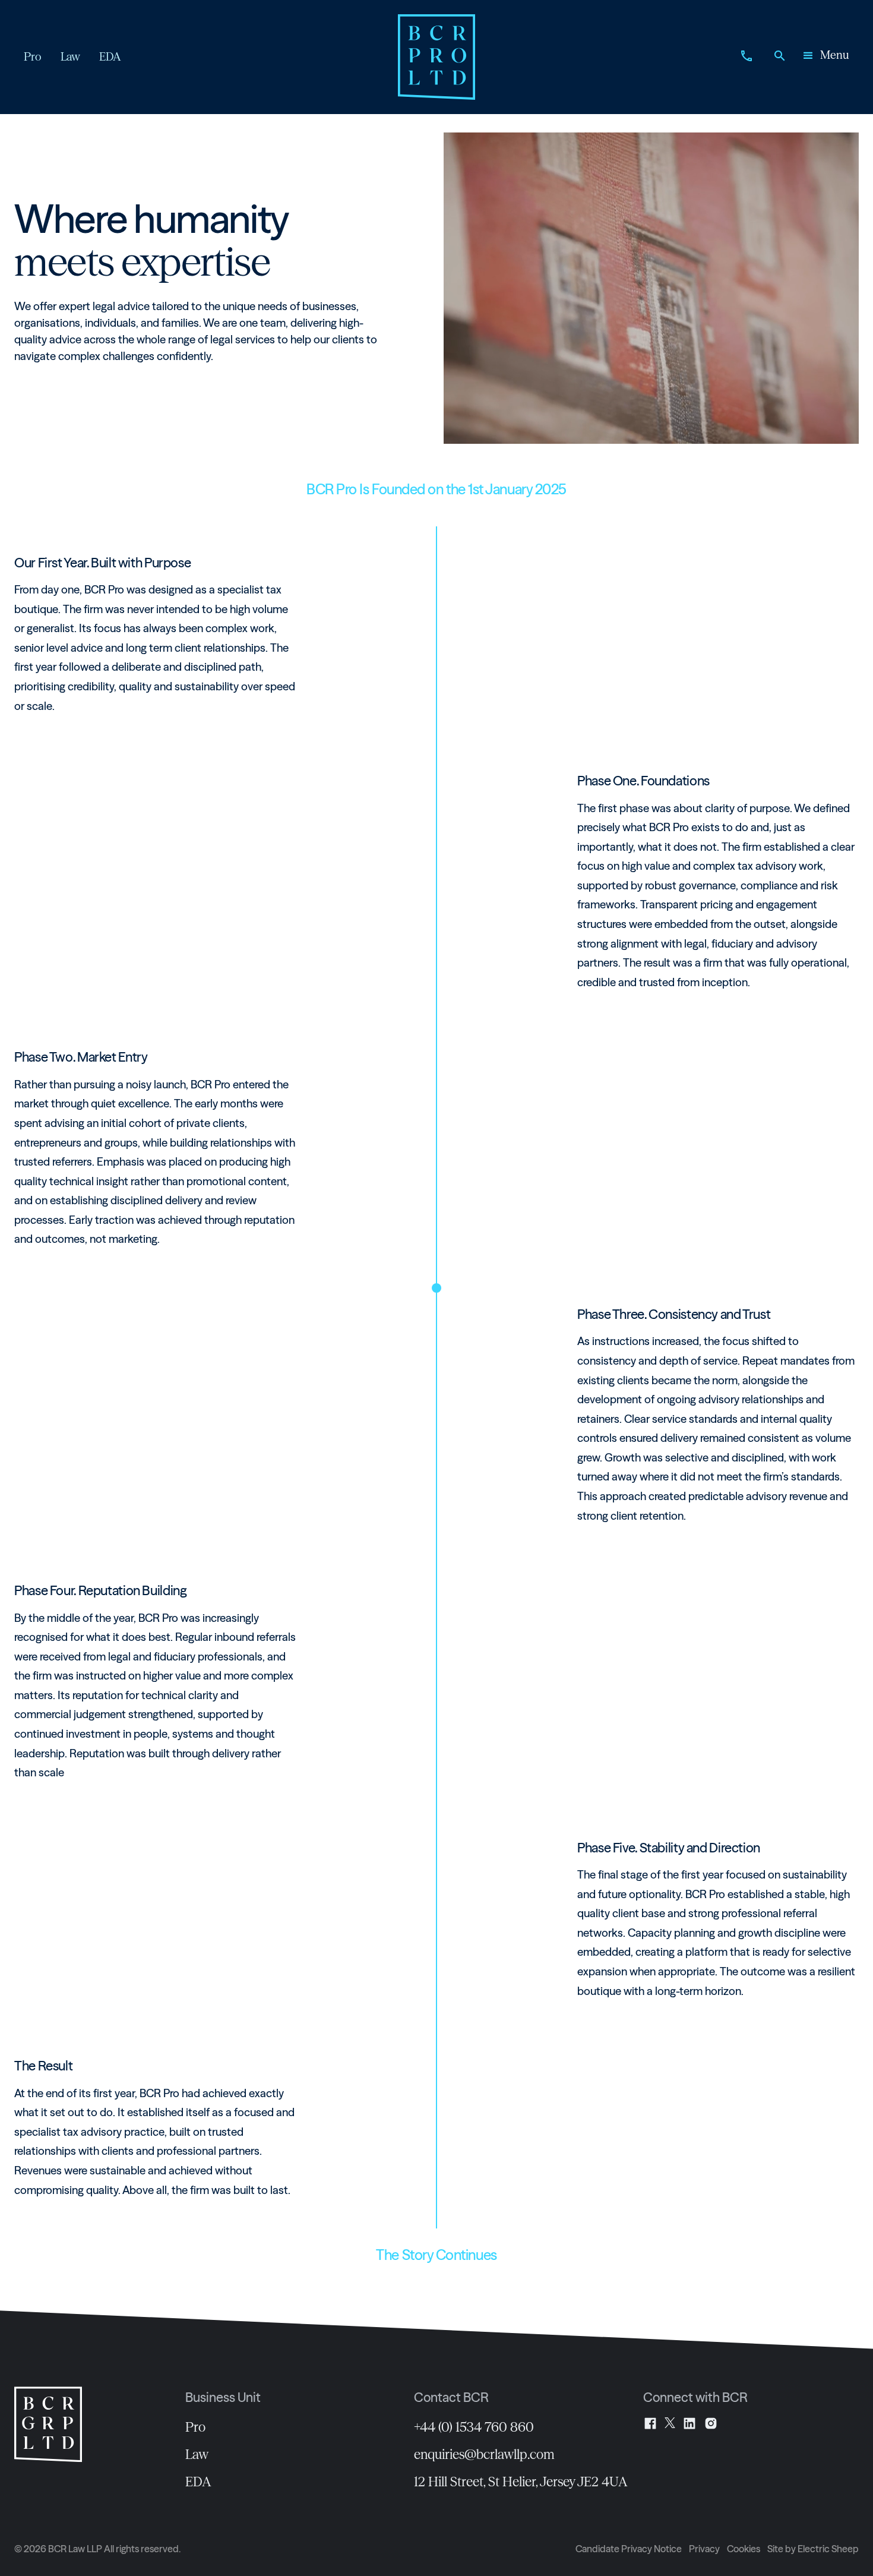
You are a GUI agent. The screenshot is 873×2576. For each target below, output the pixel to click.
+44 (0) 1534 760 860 (474, 2427)
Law (197, 2454)
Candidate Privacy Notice (629, 2549)
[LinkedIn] (689, 2423)
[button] (825, 57)
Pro (195, 2427)
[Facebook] (650, 2423)
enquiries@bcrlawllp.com (484, 2454)
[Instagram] (711, 2423)
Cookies (744, 2549)
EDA (198, 2482)
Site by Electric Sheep (813, 2549)
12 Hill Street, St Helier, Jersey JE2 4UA (521, 2482)
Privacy (704, 2549)
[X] (670, 2423)
